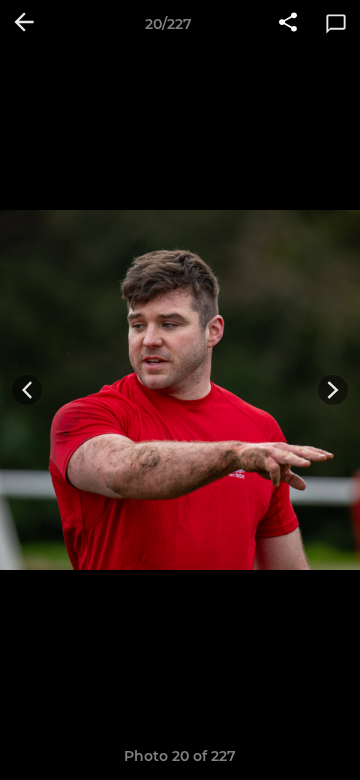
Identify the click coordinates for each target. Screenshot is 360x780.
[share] (288, 24)
